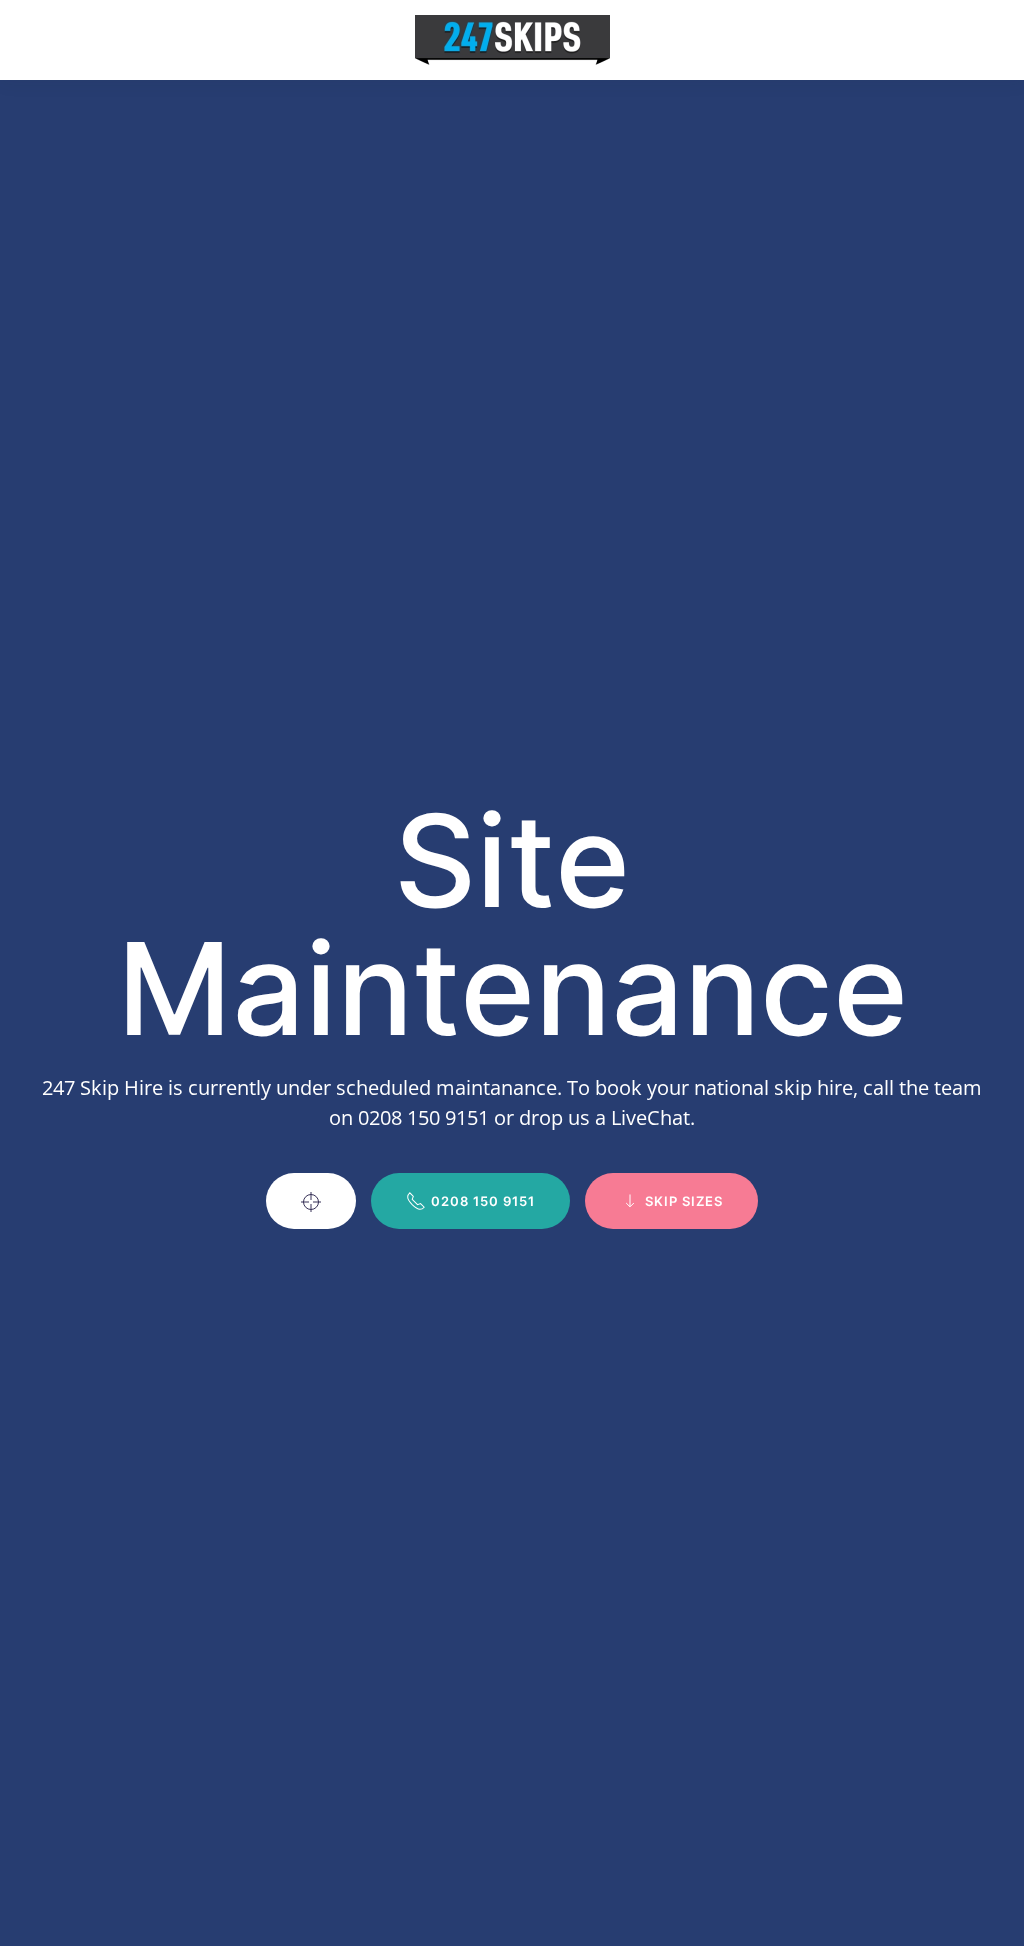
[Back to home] (512, 40)
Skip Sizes (684, 1201)
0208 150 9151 (483, 1201)
